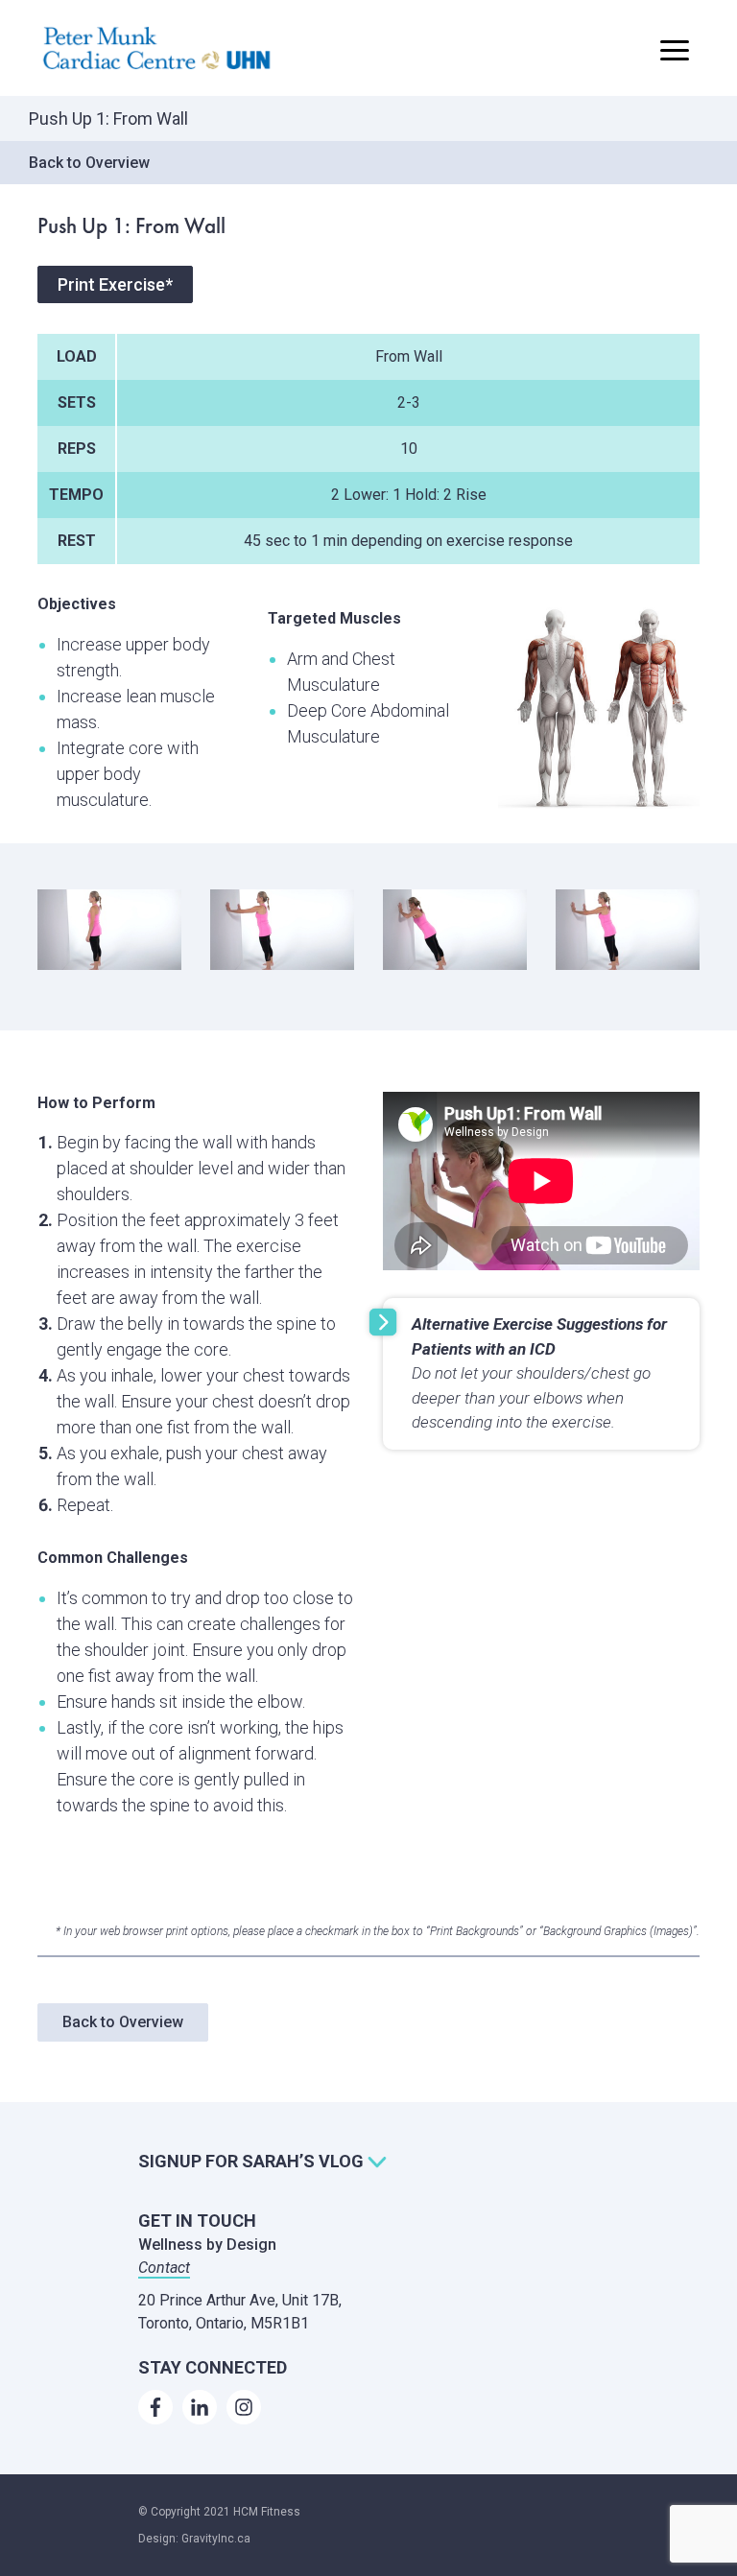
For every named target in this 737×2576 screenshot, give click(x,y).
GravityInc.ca (216, 2539)
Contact (164, 2268)
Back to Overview (89, 163)
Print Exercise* (115, 284)
